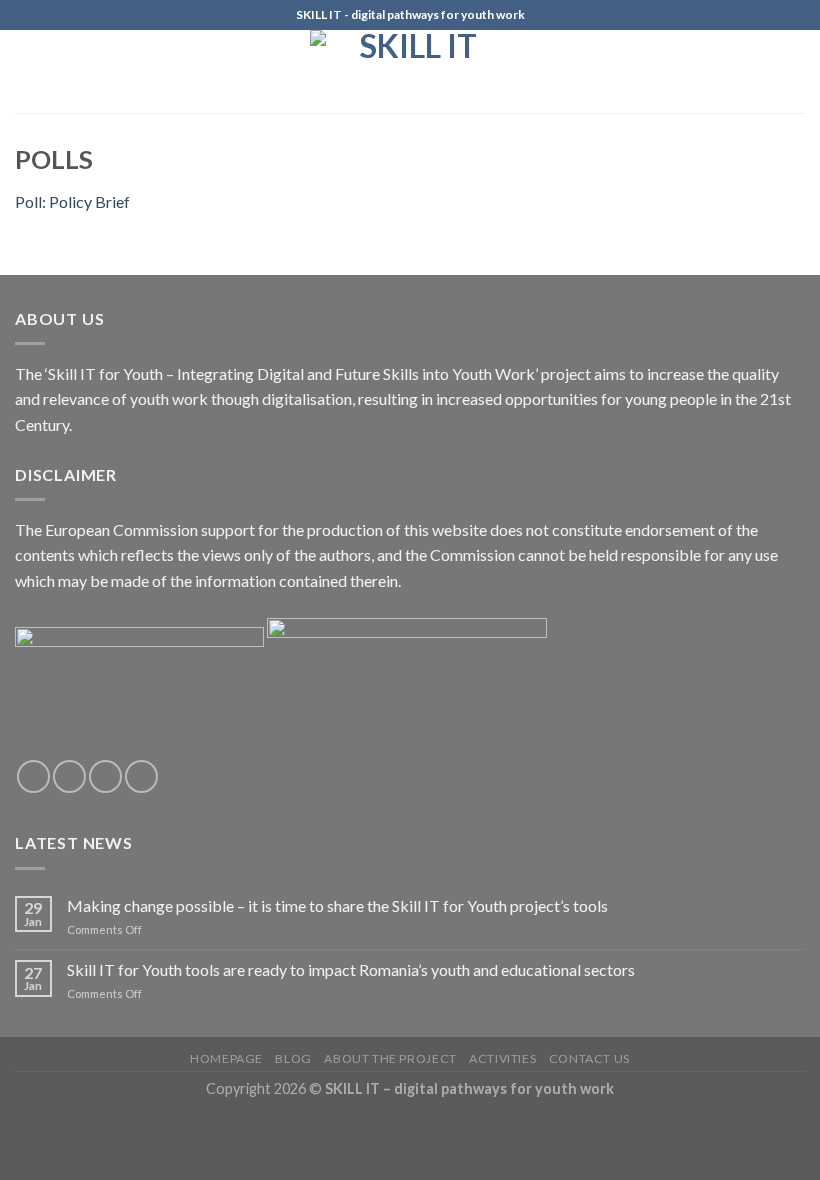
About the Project (390, 1058)
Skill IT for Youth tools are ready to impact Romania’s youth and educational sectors (351, 969)
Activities (502, 1058)
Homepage (226, 1058)
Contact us (589, 1058)
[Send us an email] (141, 776)
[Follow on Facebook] (33, 776)
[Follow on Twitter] (105, 776)
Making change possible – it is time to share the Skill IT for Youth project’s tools (337, 905)
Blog (293, 1058)
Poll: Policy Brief (72, 201)
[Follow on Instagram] (69, 776)
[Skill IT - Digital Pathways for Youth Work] (410, 71)
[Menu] (27, 71)
